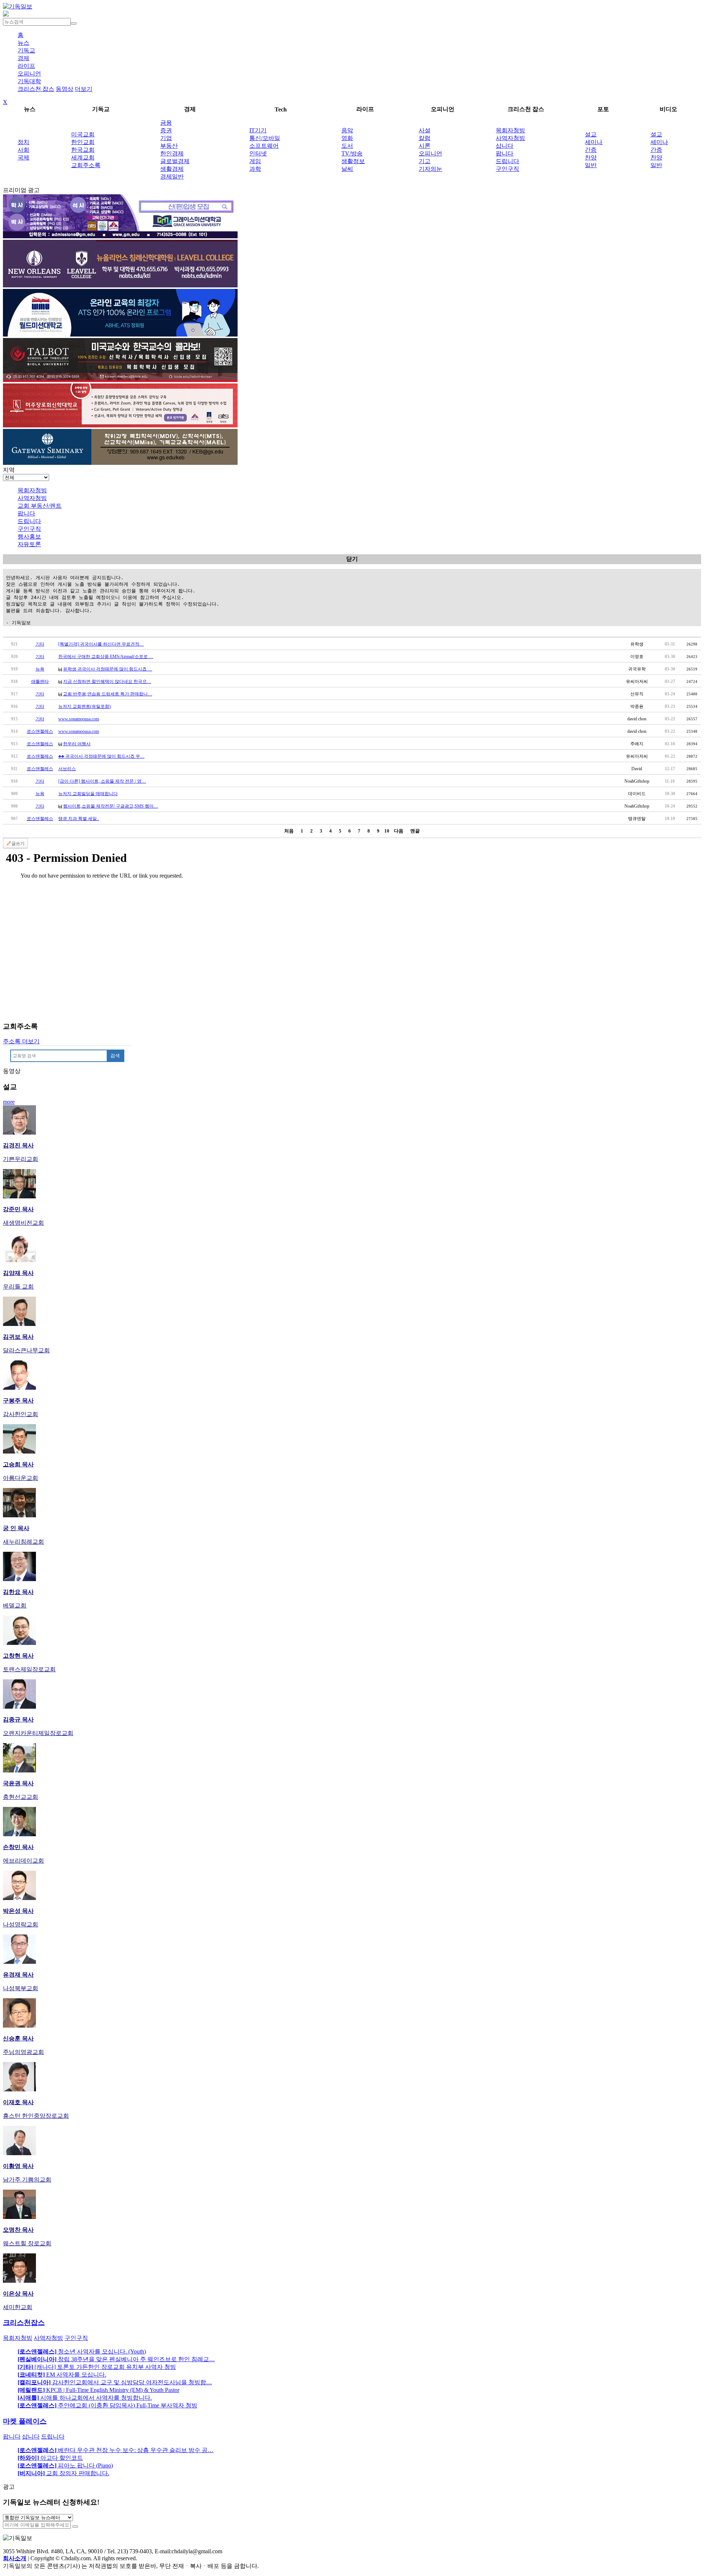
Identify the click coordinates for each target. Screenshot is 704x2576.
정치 (23, 142)
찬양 (591, 157)
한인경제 (172, 153)
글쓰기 (18, 844)
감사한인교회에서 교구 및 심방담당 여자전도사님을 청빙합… (115, 2382)
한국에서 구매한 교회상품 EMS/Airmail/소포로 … (106, 657)
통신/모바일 (265, 138)
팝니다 (505, 153)
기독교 (26, 50)
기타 (40, 644)
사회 (23, 150)
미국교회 (83, 134)
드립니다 (507, 161)
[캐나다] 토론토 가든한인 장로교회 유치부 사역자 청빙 (97, 2367)
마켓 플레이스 (25, 2421)
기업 (166, 138)
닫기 (352, 559)
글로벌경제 (175, 161)
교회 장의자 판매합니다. (63, 2473)
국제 (23, 157)
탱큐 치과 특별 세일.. (79, 819)
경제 (23, 58)
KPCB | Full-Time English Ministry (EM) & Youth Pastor (98, 2390)
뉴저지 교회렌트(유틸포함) (85, 706)
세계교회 (83, 157)
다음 (399, 831)
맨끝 (415, 831)
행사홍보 (29, 536)
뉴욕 (40, 669)
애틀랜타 (40, 681)
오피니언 (29, 74)
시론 (425, 146)
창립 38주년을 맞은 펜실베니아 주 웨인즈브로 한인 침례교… (116, 2359)
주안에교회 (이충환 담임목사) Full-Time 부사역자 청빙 (107, 2405)
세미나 (594, 142)
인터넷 (258, 153)
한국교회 (83, 150)
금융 (166, 123)
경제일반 (172, 177)
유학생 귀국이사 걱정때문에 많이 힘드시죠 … (108, 669)
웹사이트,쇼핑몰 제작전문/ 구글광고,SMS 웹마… (111, 806)
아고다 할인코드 (50, 2458)
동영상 (65, 89)
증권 (166, 130)
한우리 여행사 (77, 744)
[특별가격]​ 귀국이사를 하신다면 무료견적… (101, 644)
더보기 (84, 89)
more (9, 1102)
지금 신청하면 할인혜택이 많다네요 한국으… (107, 681)
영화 (347, 138)
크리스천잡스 (24, 2323)
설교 (591, 134)
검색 (115, 1056)
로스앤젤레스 (40, 731)
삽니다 (505, 146)
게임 (255, 161)
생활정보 (353, 161)
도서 (347, 146)
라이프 (26, 66)
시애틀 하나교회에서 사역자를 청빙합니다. (85, 2398)
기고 (425, 161)
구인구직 (507, 169)
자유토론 (29, 544)
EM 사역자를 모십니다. (62, 2375)
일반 (591, 165)
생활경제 (172, 169)
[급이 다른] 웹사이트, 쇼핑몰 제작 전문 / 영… (102, 781)
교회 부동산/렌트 (40, 506)
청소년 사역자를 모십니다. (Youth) (82, 2351)
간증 (591, 150)
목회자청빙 (510, 130)
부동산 (169, 146)
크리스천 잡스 (36, 89)
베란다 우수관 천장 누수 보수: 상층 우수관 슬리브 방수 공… (115, 2450)
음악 (347, 130)
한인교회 (83, 142)
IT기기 (258, 130)
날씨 (347, 169)
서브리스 (67, 769)
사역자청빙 (510, 138)
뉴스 (23, 43)
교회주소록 (86, 165)
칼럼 (425, 138)
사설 (425, 130)
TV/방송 (352, 153)
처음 (289, 831)
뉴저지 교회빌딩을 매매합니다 (88, 794)
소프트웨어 (264, 146)
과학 (255, 169)
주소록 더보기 (21, 1041)
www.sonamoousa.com (79, 719)
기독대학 (29, 81)
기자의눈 (430, 169)
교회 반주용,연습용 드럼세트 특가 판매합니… (108, 694)
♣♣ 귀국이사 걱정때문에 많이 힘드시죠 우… (101, 756)
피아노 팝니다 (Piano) (65, 2465)
